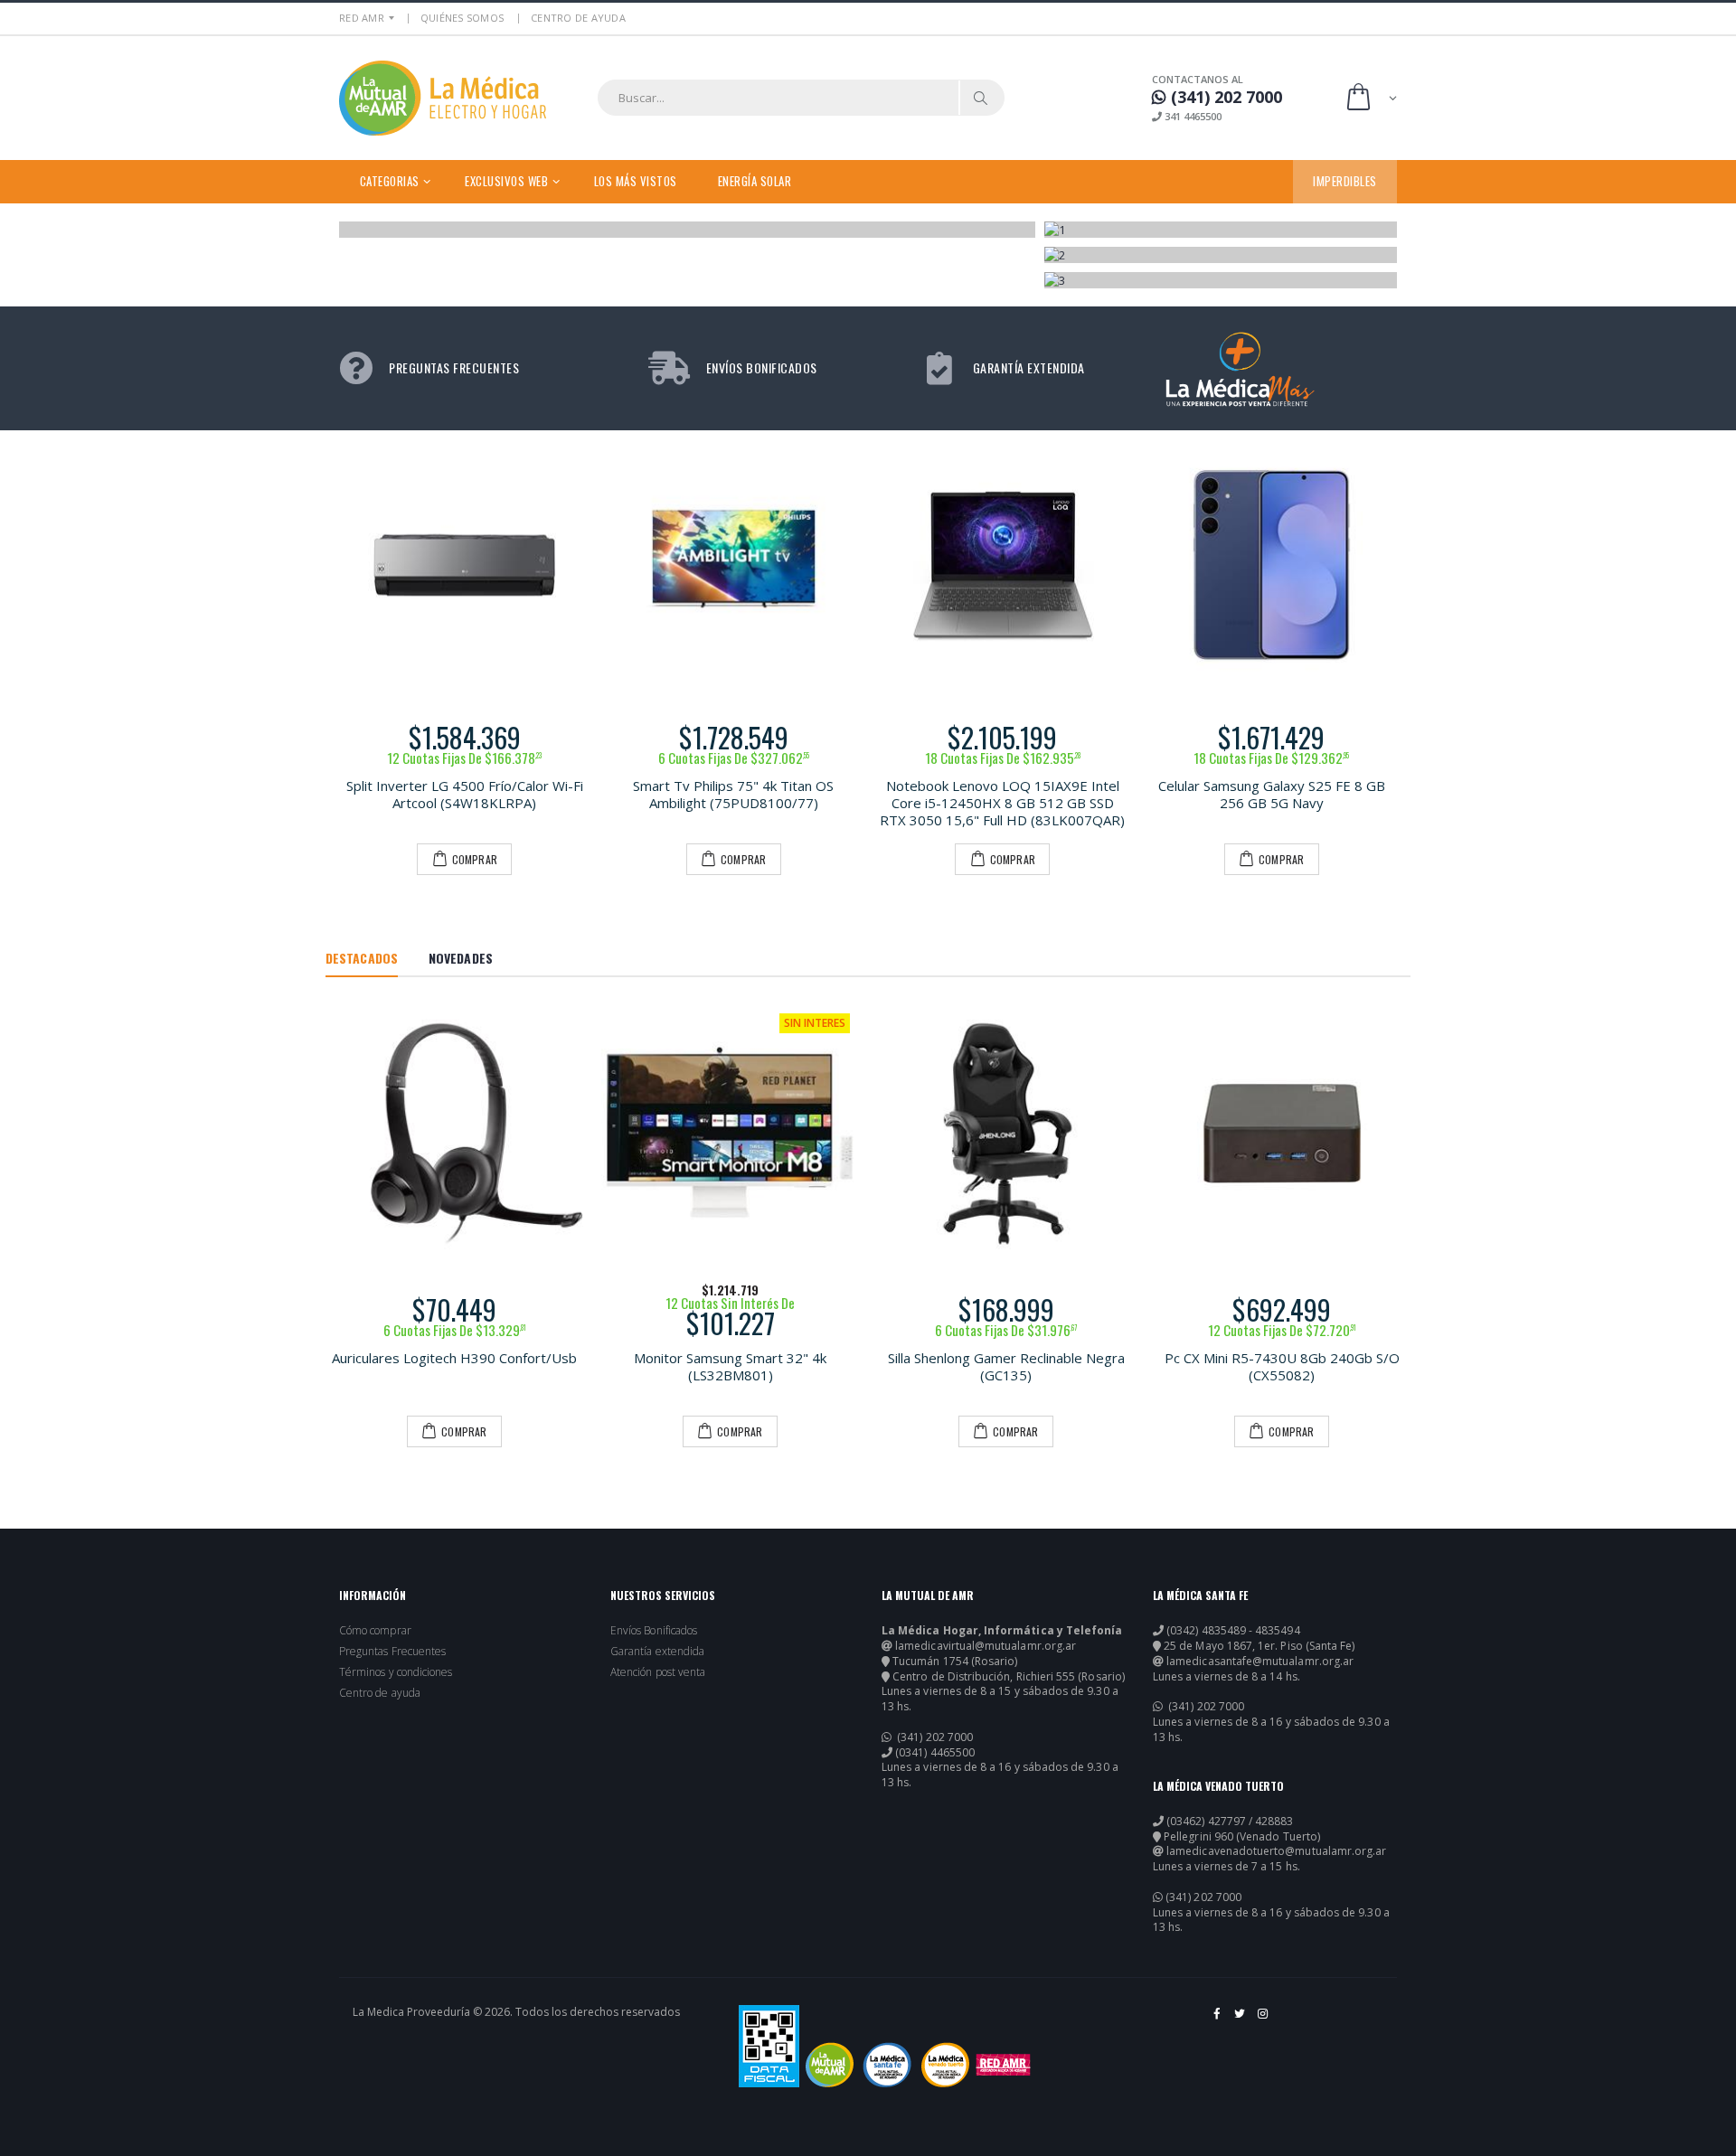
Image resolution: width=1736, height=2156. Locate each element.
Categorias (390, 181)
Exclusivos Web (506, 181)
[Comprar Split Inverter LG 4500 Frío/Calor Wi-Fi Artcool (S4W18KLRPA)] (465, 565)
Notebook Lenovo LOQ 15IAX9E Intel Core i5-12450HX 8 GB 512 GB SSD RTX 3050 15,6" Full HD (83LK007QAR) (1002, 803)
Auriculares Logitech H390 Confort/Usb (454, 1358)
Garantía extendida (657, 1652)
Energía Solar (755, 181)
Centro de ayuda (380, 1693)
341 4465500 (1192, 116)
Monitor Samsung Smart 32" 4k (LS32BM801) (730, 1366)
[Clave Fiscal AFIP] (769, 2046)
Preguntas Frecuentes (392, 1652)
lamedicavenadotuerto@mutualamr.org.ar (1276, 1851)
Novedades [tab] (461, 958)
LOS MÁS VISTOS (636, 181)
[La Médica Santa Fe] (887, 2065)
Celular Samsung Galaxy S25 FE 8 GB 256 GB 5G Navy (1272, 794)
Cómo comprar (375, 1631)
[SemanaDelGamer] (688, 230)
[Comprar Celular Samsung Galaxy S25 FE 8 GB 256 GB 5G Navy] (1272, 565)
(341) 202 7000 (934, 1737)
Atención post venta (658, 1672)
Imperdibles (1345, 181)
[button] (1370, 98)
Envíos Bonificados (654, 1631)
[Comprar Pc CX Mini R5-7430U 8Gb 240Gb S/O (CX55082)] (1282, 1133)
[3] (1221, 280)
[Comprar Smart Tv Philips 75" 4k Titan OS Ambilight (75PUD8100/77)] (734, 565)
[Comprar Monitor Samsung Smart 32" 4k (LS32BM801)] (730, 1133)
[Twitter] (1241, 2020)
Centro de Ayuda (578, 18)
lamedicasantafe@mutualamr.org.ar (1260, 1662)
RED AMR (362, 18)
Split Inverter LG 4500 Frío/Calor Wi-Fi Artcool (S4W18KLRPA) (465, 794)
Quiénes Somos (462, 18)
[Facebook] (1217, 2020)
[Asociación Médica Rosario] (1003, 2065)
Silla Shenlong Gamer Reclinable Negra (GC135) (1006, 1366)
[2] (1221, 255)
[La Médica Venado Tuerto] (945, 2065)
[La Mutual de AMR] (830, 2065)
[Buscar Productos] (981, 98)
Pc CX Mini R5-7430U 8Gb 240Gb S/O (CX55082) (1282, 1366)
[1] (1221, 230)
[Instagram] (1264, 2020)
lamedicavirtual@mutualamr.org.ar (986, 1646)
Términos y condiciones (396, 1672)
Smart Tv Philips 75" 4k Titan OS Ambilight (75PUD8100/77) (733, 794)
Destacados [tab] (362, 958)
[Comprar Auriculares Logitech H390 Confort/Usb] (454, 1133)
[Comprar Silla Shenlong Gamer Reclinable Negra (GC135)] (1006, 1133)
